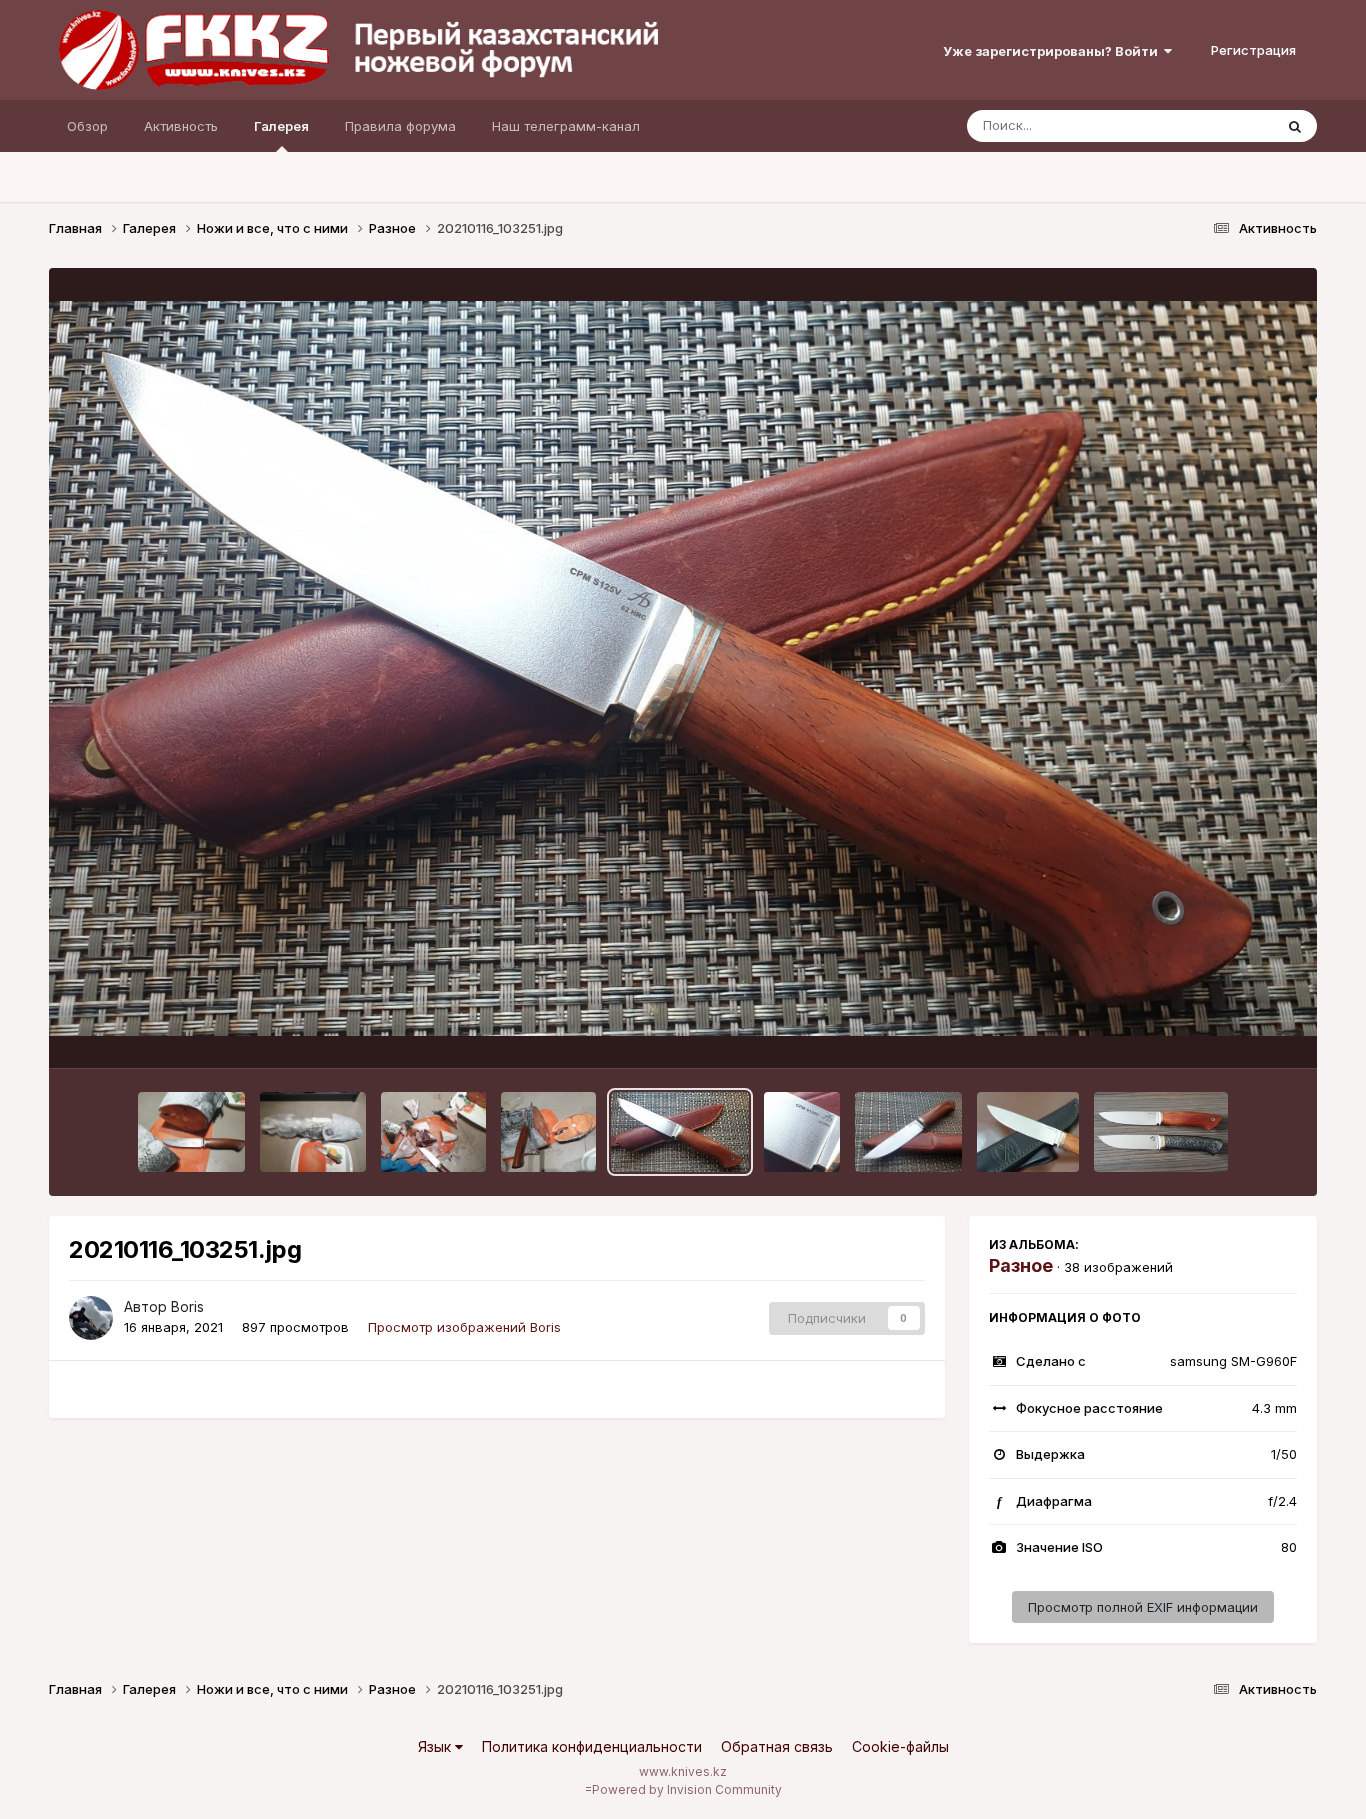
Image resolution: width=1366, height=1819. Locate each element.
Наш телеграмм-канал (566, 126)
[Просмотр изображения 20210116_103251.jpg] (680, 1132)
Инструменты (1229, 1032)
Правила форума (400, 126)
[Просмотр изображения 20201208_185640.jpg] (191, 1132)
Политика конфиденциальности (592, 1746)
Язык (436, 1746)
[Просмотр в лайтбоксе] (683, 668)
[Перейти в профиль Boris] (91, 1318)
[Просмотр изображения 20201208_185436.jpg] (313, 1132)
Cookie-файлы (900, 1746)
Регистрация (1253, 50)
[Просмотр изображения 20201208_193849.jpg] (549, 1132)
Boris (187, 1306)
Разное (1021, 1265)
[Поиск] (1295, 126)
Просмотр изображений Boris (464, 1327)
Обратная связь (777, 1746)
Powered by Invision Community (687, 1789)
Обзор (87, 126)
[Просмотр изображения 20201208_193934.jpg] (433, 1132)
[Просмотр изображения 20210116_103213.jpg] (908, 1132)
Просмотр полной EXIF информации (1143, 1607)
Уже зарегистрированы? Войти (1053, 51)
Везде (1227, 125)
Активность (181, 126)
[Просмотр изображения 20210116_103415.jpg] (802, 1132)
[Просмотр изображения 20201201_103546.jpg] (1161, 1132)
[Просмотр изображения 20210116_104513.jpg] (1028, 1132)
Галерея (281, 126)
